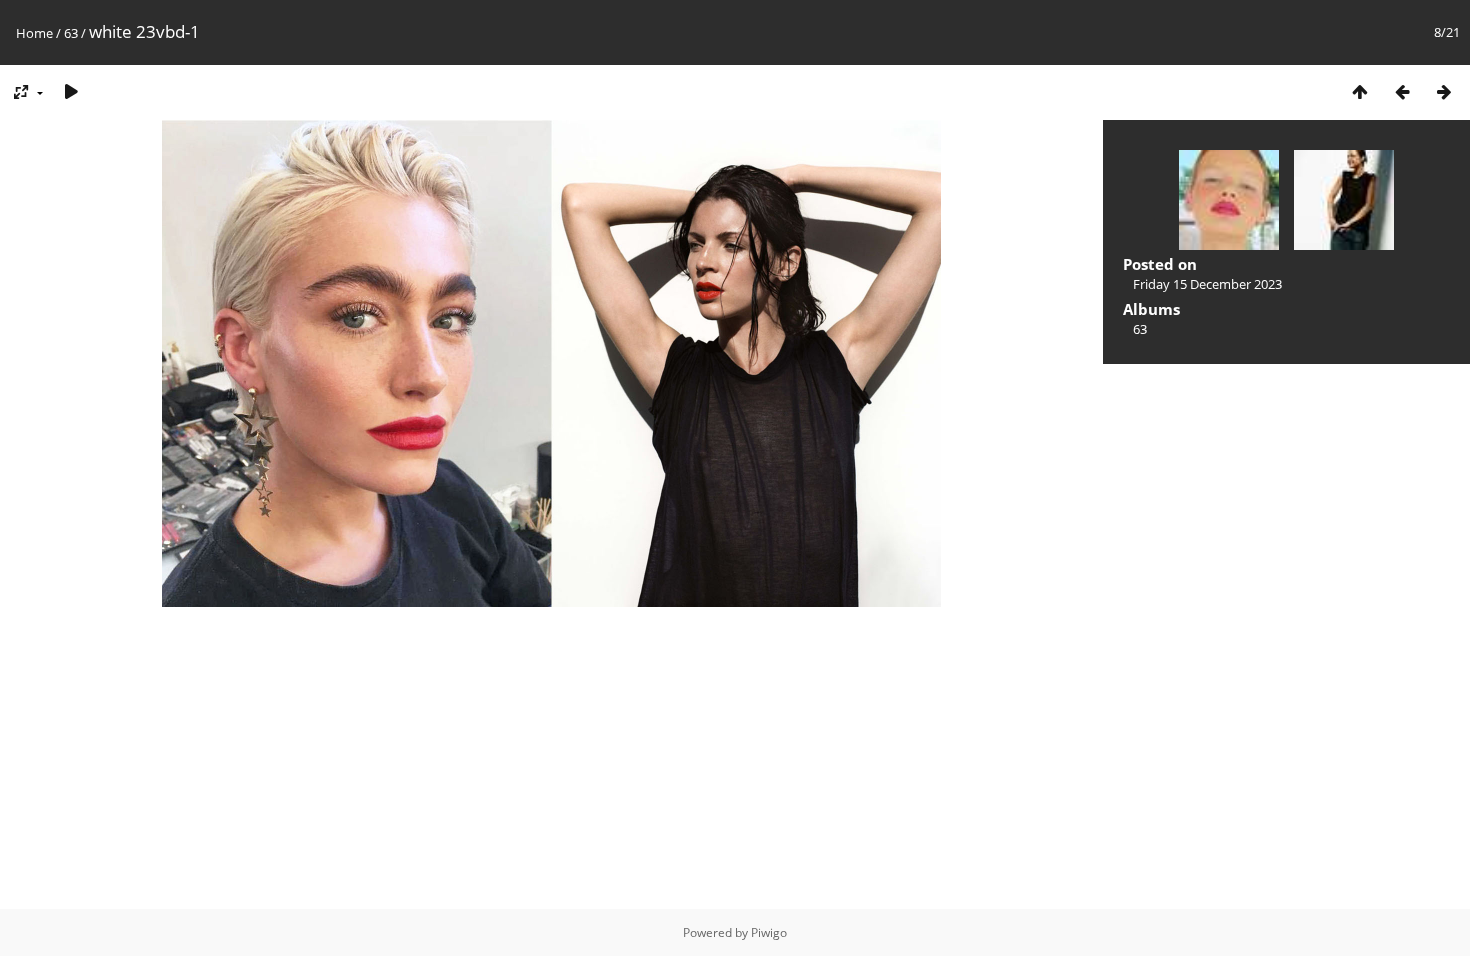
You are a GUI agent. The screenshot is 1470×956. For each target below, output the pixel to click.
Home (34, 33)
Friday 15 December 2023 (1207, 284)
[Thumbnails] (1360, 91)
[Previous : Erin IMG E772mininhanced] (1402, 91)
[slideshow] (71, 91)
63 (71, 33)
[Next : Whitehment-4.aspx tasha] (1444, 91)
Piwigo (769, 932)
